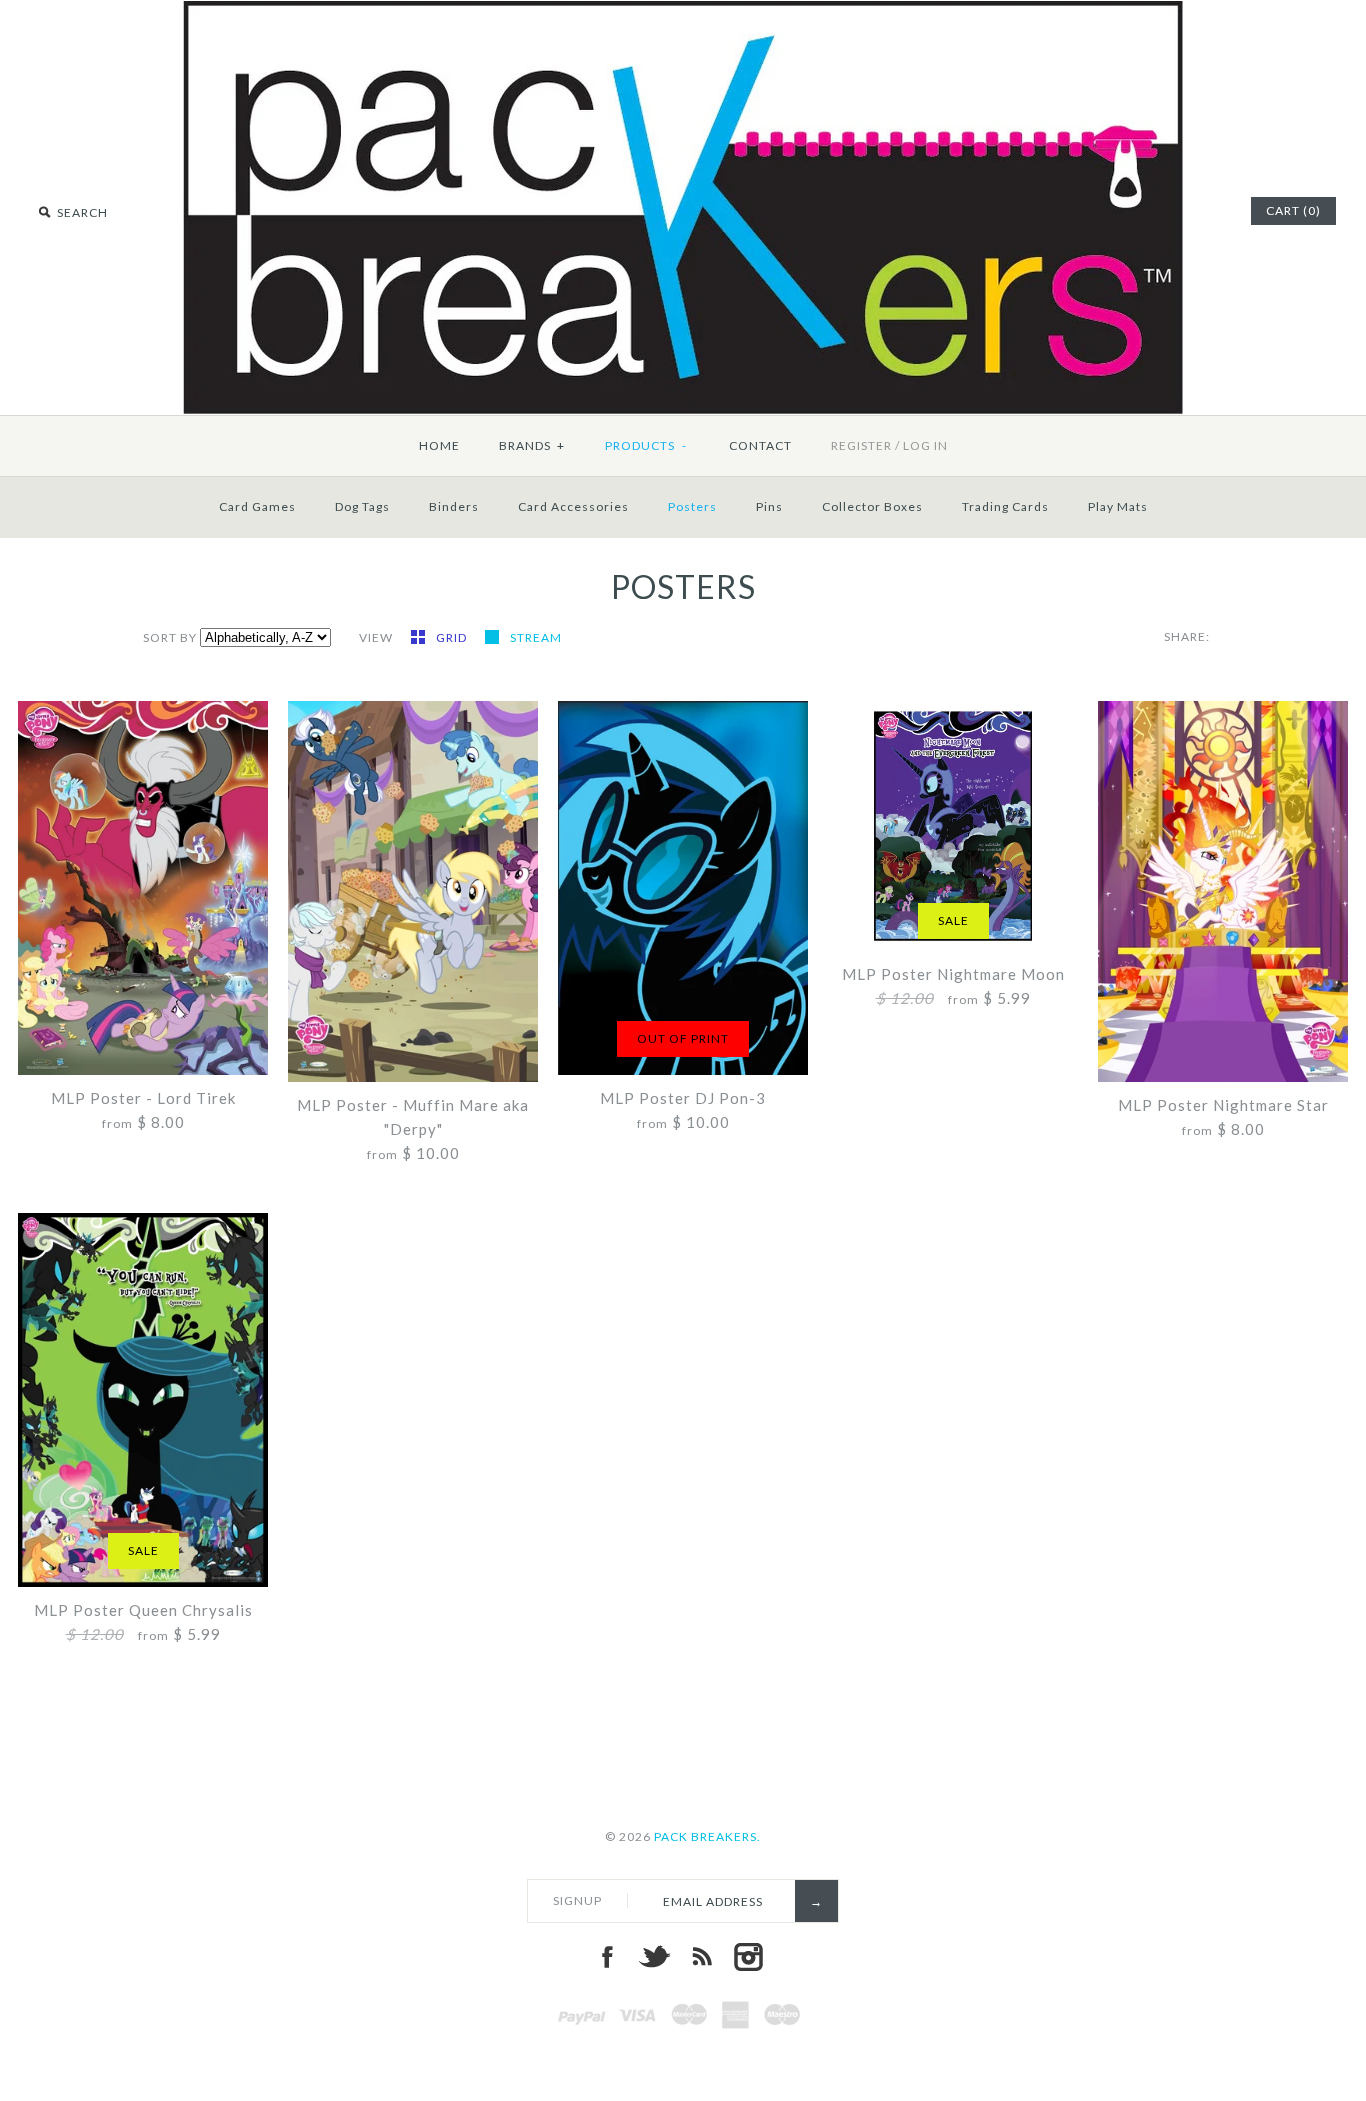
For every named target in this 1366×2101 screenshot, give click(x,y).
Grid (453, 637)
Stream (536, 637)
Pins (769, 506)
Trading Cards (1005, 506)
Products (646, 445)
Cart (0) (1293, 210)
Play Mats (1118, 506)
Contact (760, 445)
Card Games (257, 506)
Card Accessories (573, 506)
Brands (532, 445)
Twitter (654, 1957)
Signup (577, 1900)
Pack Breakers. (707, 1836)
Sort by (170, 637)
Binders (454, 506)
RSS (701, 1957)
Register (861, 445)
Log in (925, 445)
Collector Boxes (872, 506)
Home (439, 445)
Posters (692, 506)
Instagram (748, 1957)
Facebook (607, 1957)
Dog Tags (362, 506)
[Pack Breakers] (683, 13)
